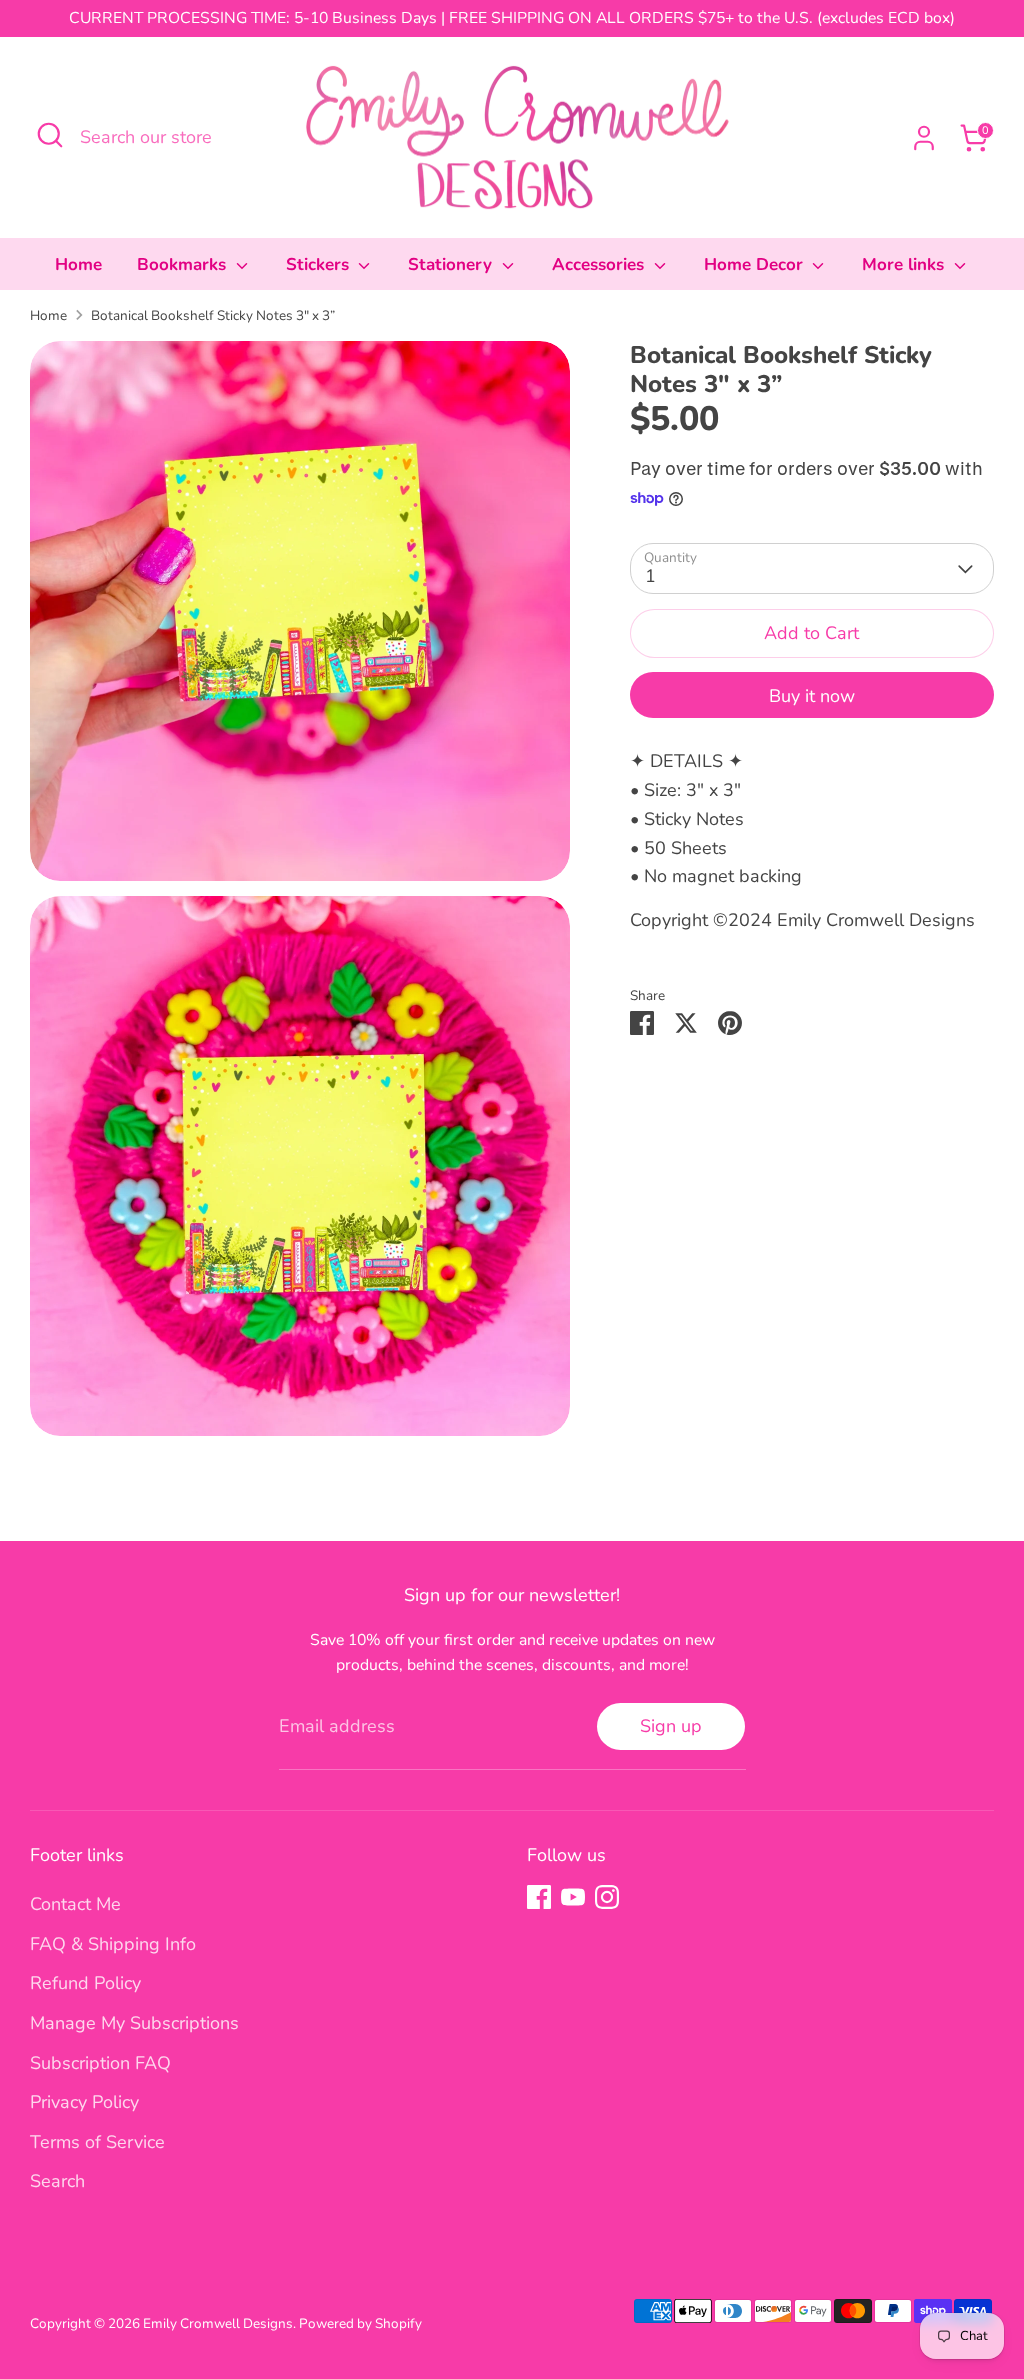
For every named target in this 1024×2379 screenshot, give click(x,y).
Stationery (452, 264)
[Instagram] (607, 1897)
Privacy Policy (84, 2102)
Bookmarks (184, 264)
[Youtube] (573, 1897)
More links (905, 264)
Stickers (320, 264)
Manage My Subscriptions (134, 2023)
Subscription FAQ (100, 2063)
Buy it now (812, 696)
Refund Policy (85, 1983)
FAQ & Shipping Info (113, 1944)
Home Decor (756, 264)
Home (78, 264)
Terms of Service (97, 2142)
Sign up (671, 1726)
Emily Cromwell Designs (218, 2323)
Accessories (600, 264)
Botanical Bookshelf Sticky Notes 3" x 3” (213, 315)
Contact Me (75, 1904)
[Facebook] (539, 1897)
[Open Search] (50, 135)
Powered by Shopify (360, 2323)
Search (57, 2181)
